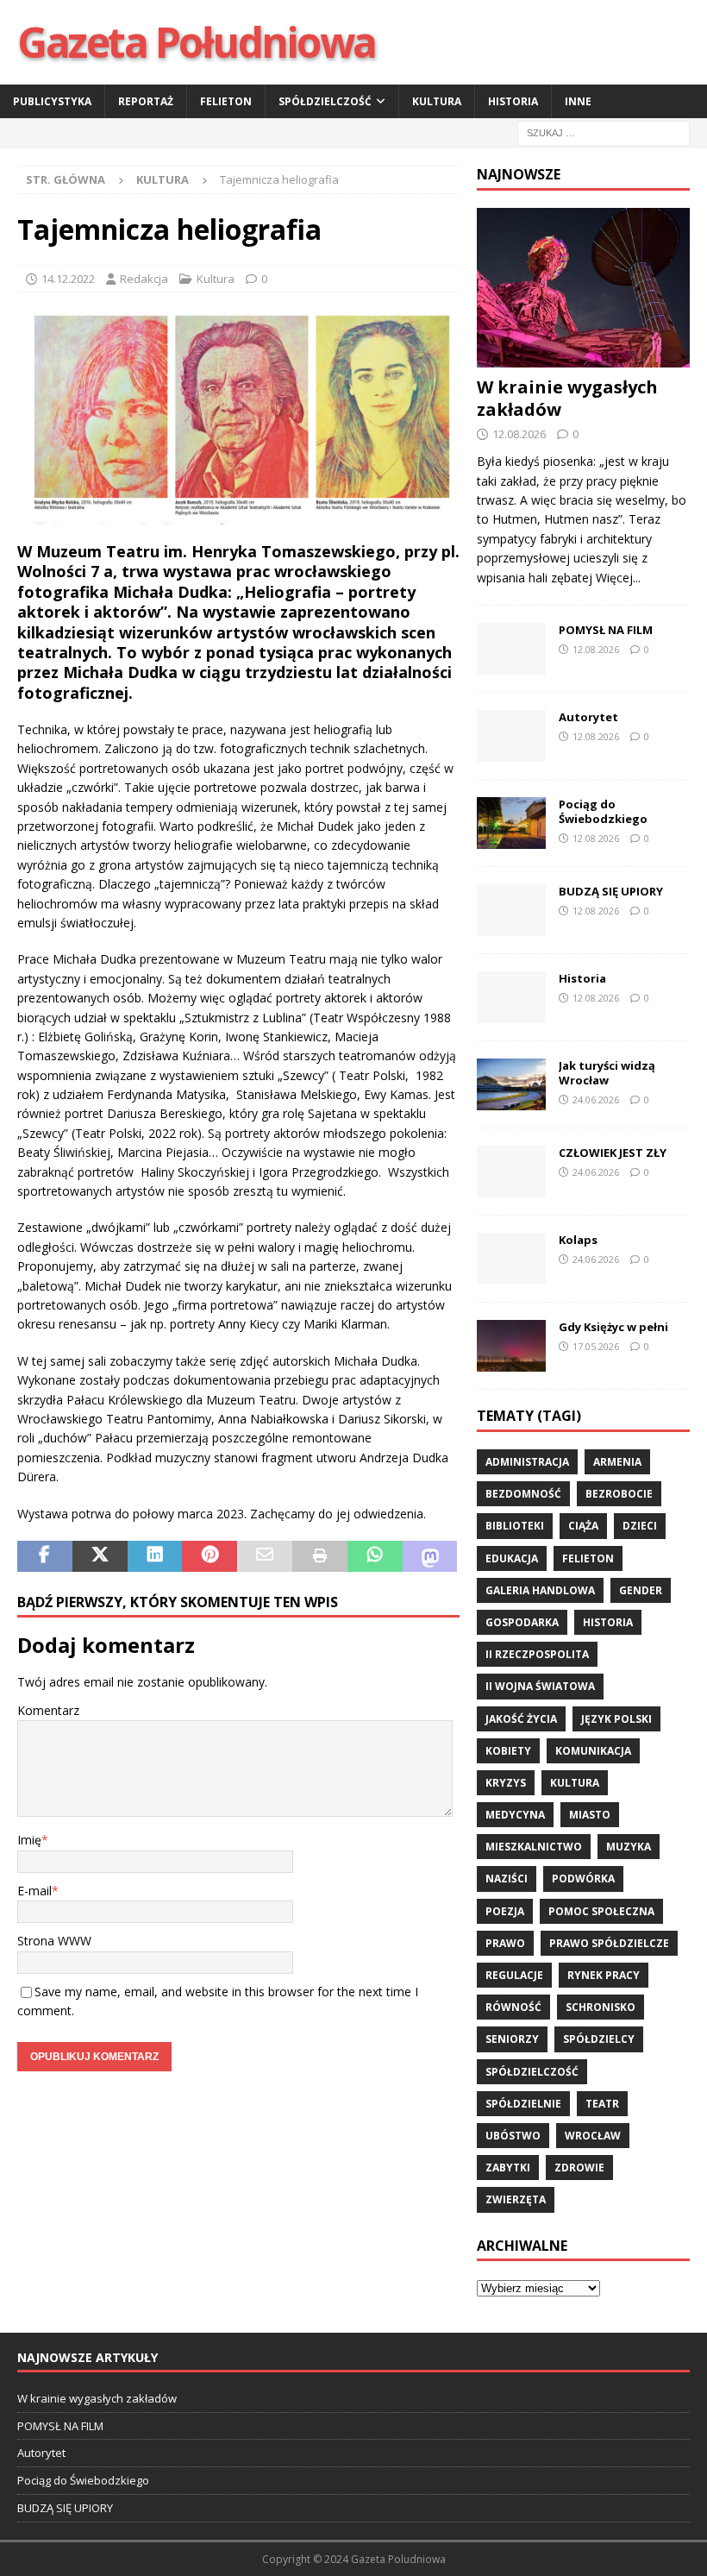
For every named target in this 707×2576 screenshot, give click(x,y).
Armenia (617, 1462)
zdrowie (579, 2168)
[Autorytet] (511, 736)
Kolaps (578, 1240)
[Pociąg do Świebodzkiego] (511, 823)
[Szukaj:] (604, 132)
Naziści (507, 1879)
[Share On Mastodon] (430, 1556)
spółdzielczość (532, 2072)
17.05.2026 (596, 1346)
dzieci (640, 1526)
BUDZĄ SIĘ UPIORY (611, 891)
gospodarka (522, 1622)
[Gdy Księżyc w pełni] (511, 1346)
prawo (505, 1943)
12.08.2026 (519, 434)
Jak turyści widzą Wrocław (607, 1073)
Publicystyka (52, 101)
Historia (513, 101)
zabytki (508, 2168)
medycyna (515, 1815)
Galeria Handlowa (540, 1590)
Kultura (437, 101)
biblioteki (515, 1526)
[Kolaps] (511, 1259)
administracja (527, 1462)
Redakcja (144, 279)
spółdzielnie (523, 2104)
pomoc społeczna (601, 1911)
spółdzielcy (599, 2039)
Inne (578, 101)
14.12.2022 (68, 279)
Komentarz (48, 1710)
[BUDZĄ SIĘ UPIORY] (511, 910)
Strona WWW (54, 1941)
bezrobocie (619, 1494)
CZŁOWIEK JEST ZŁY (613, 1153)
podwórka (583, 1879)
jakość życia (521, 1719)
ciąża (583, 1526)
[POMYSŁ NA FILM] (511, 649)
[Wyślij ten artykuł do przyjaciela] (265, 1556)
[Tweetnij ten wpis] (100, 1556)
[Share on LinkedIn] (155, 1556)
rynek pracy (604, 1975)
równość (513, 2007)
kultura (575, 1783)
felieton (588, 1558)
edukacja (512, 1558)
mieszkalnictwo (534, 1847)
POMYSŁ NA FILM (606, 630)
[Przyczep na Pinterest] (210, 1556)
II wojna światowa (540, 1686)
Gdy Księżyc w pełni (613, 1327)
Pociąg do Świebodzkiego (603, 811)
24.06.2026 (596, 1100)
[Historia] (511, 997)
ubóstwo (513, 2136)
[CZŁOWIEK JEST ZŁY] (511, 1172)
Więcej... (618, 578)
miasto (590, 1815)
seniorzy (512, 2039)
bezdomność (523, 1494)
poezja (505, 1911)
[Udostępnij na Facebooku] (45, 1556)
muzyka (629, 1847)
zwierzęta (516, 2199)
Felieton (226, 101)
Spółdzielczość (325, 101)
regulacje (514, 1975)
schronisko (601, 2007)
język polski (616, 1719)
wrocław (593, 2136)
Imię (29, 1840)
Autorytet (588, 717)
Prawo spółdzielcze (609, 1943)
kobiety (508, 1751)
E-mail (34, 1891)
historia (608, 1622)
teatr (602, 2104)
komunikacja (593, 1751)
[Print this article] (320, 1556)
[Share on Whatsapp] (375, 1556)
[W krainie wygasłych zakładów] (583, 288)
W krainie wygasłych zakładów (567, 398)
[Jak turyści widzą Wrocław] (511, 1084)
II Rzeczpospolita (537, 1654)
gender (641, 1590)
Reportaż (146, 101)
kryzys (506, 1783)
